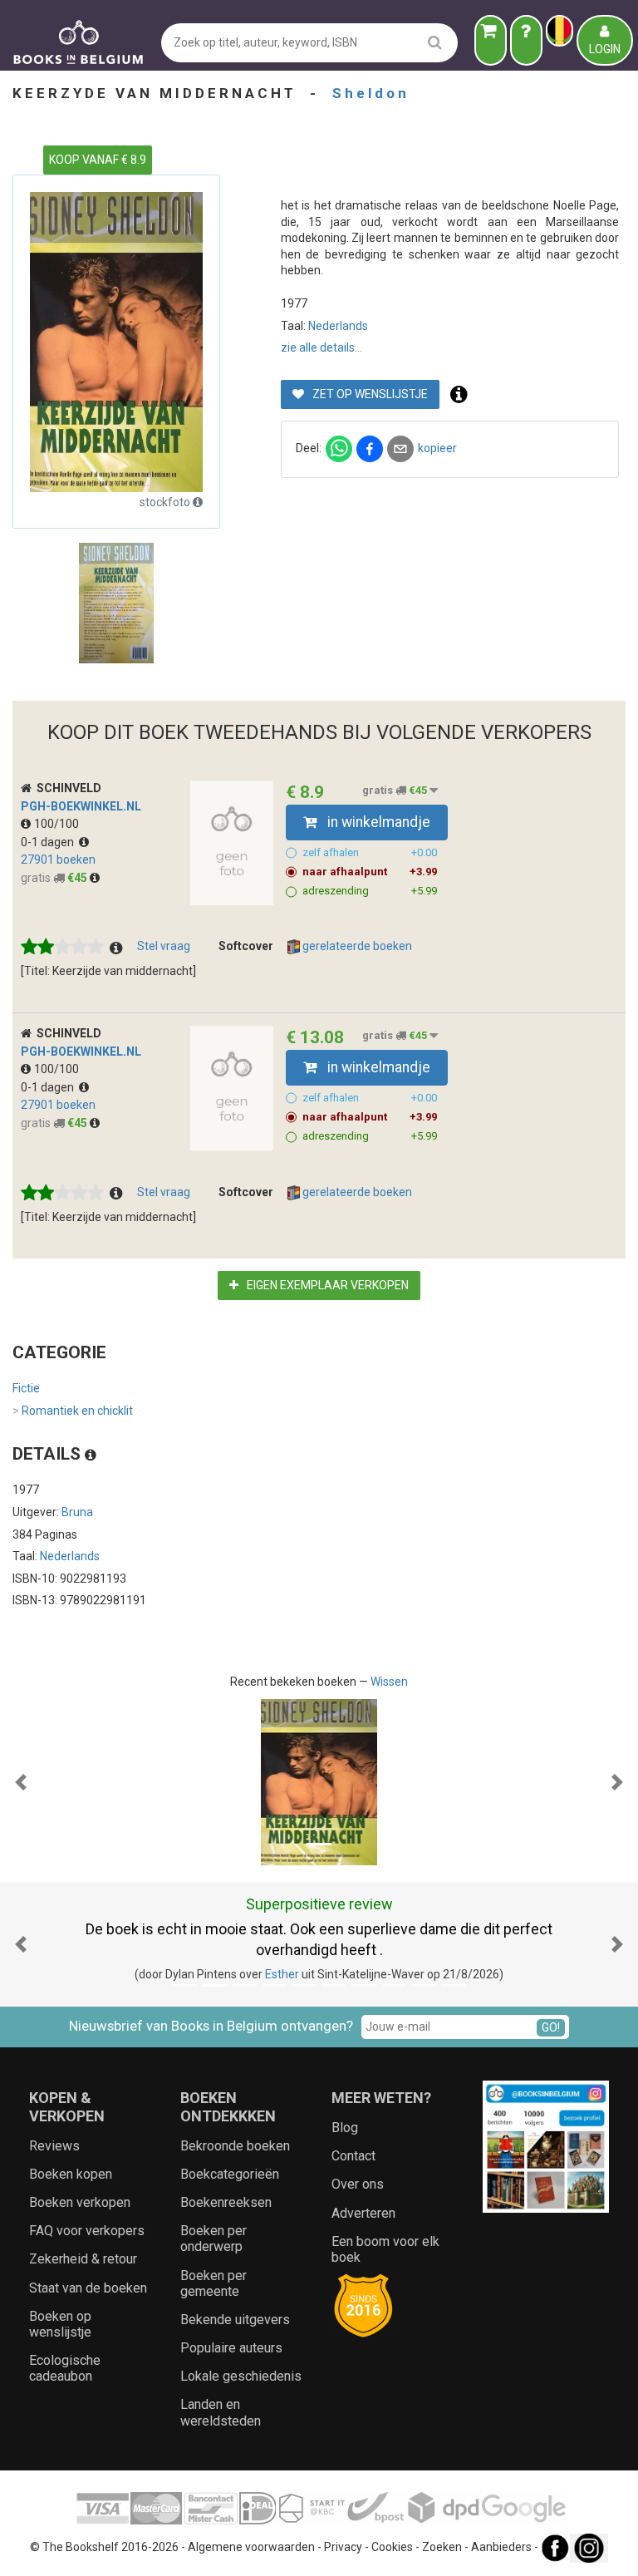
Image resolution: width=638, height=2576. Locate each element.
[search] (435, 42)
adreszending (370, 891)
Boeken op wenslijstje (60, 2324)
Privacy (343, 2547)
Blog (345, 2128)
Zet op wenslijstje (369, 394)
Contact (353, 2156)
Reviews (54, 2146)
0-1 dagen (50, 842)
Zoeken (442, 2547)
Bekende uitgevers (235, 2320)
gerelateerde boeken (356, 946)
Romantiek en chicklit (73, 1411)
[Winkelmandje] (491, 40)
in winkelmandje (377, 822)
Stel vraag (164, 946)
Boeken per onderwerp (213, 2239)
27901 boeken (58, 859)
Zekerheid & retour (83, 2259)
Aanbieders (501, 2547)
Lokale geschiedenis (241, 2376)
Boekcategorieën (230, 2174)
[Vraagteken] (526, 40)
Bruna (77, 1512)
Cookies (392, 2547)
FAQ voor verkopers (87, 2231)
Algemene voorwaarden (251, 2547)
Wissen (389, 1682)
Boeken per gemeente (213, 2283)
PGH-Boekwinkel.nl (81, 806)
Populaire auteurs (231, 2348)
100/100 (56, 824)
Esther (282, 1974)
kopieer (437, 448)
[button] (21, 1782)
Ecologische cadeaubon (65, 2368)
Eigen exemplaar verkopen (326, 1285)
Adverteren (363, 2213)
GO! (551, 2027)
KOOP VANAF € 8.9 (98, 160)
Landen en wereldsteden (221, 2412)
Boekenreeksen (226, 2202)
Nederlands (338, 326)
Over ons (358, 2184)
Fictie (26, 1388)
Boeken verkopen (80, 2202)
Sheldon (371, 93)
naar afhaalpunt (370, 872)
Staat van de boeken (88, 2288)
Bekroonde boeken (235, 2146)
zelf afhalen (370, 852)
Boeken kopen (71, 2174)
